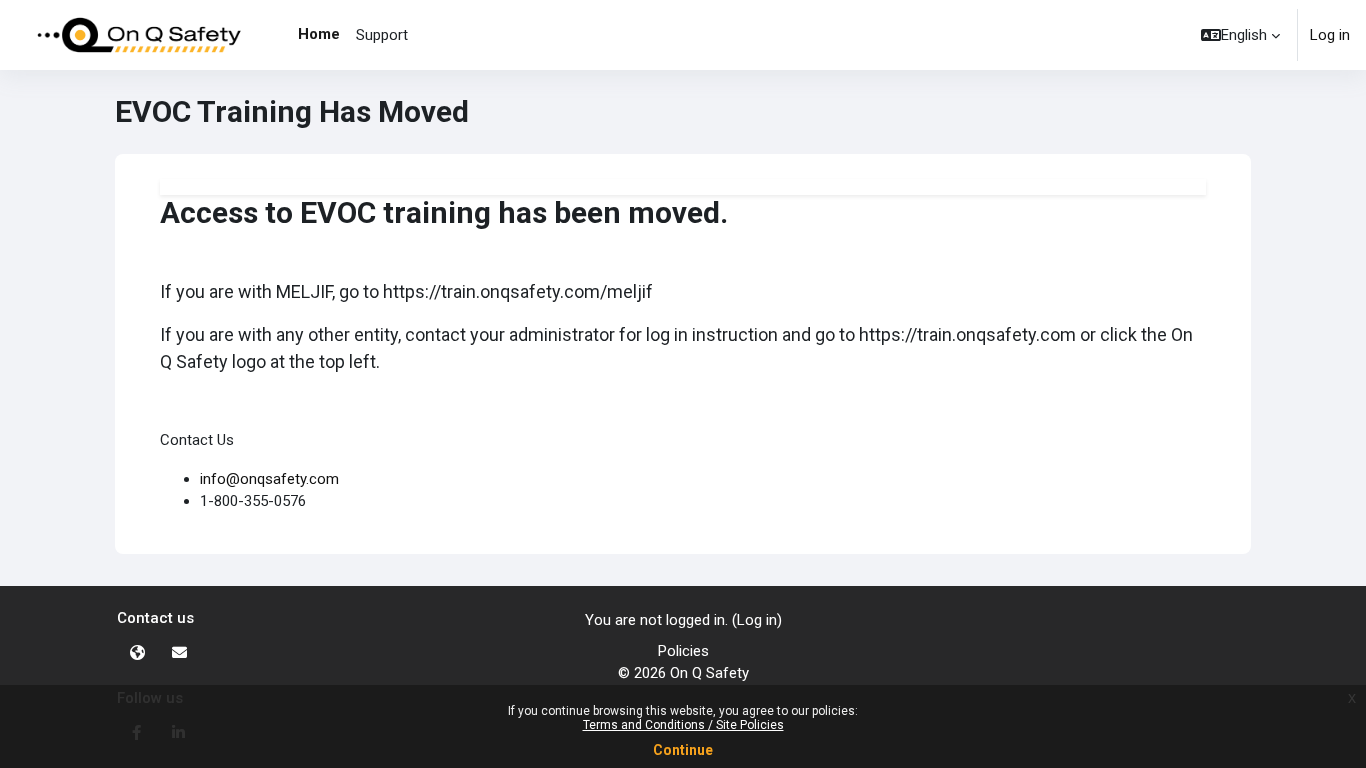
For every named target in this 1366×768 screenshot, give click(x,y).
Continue (683, 750)
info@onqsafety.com (269, 479)
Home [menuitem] (319, 34)
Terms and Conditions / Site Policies (683, 725)
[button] (1240, 35)
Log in (1330, 35)
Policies (683, 651)
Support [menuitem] (382, 35)
